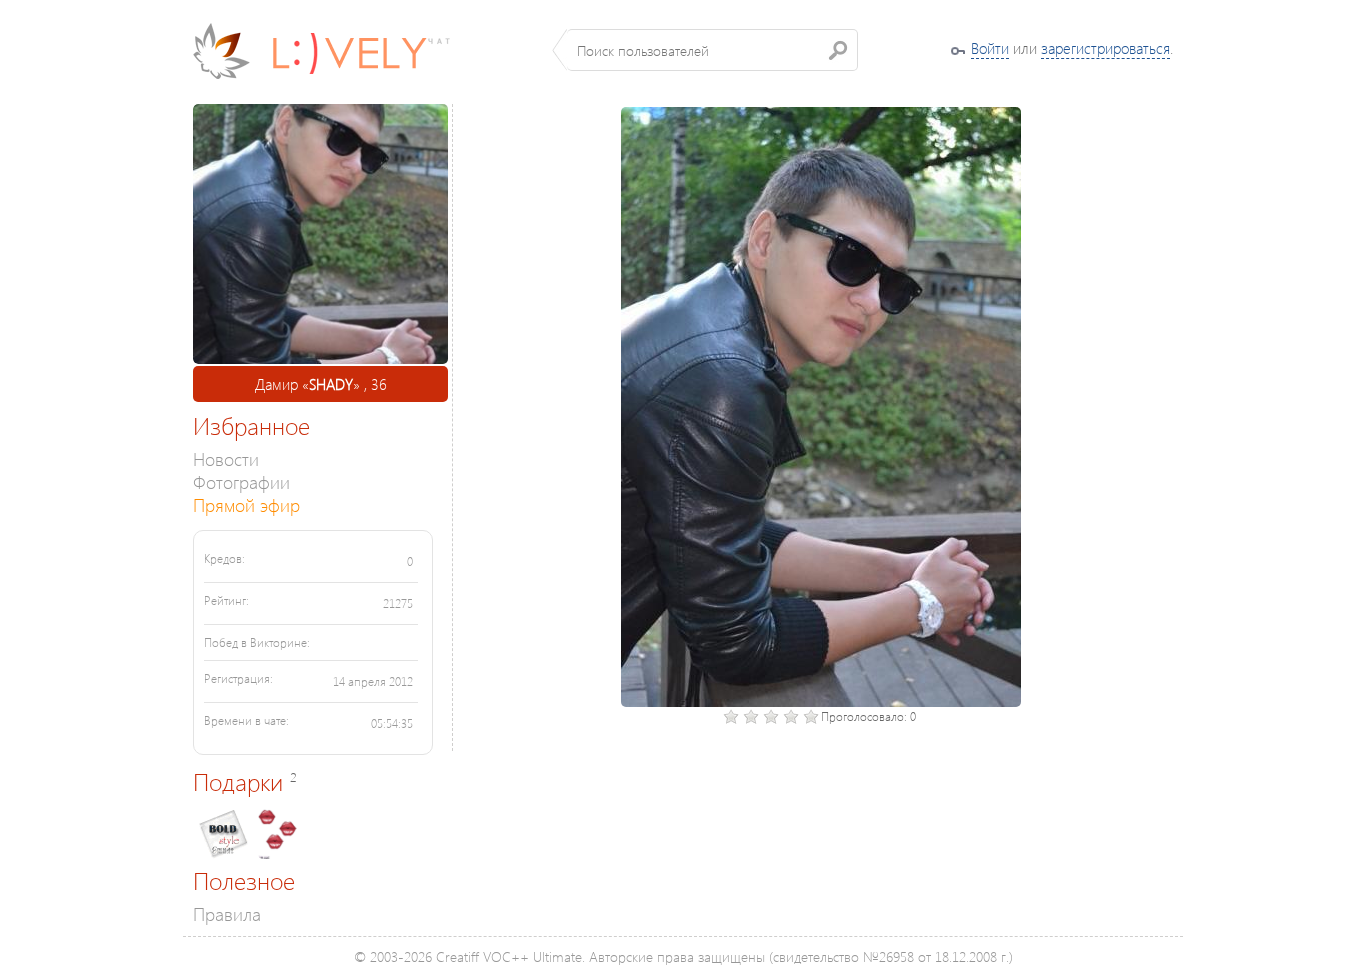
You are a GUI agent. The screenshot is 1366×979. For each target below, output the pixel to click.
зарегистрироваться (1105, 48)
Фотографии (241, 481)
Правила (227, 913)
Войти (990, 48)
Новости (226, 458)
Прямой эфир (246, 504)
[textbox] (712, 50)
